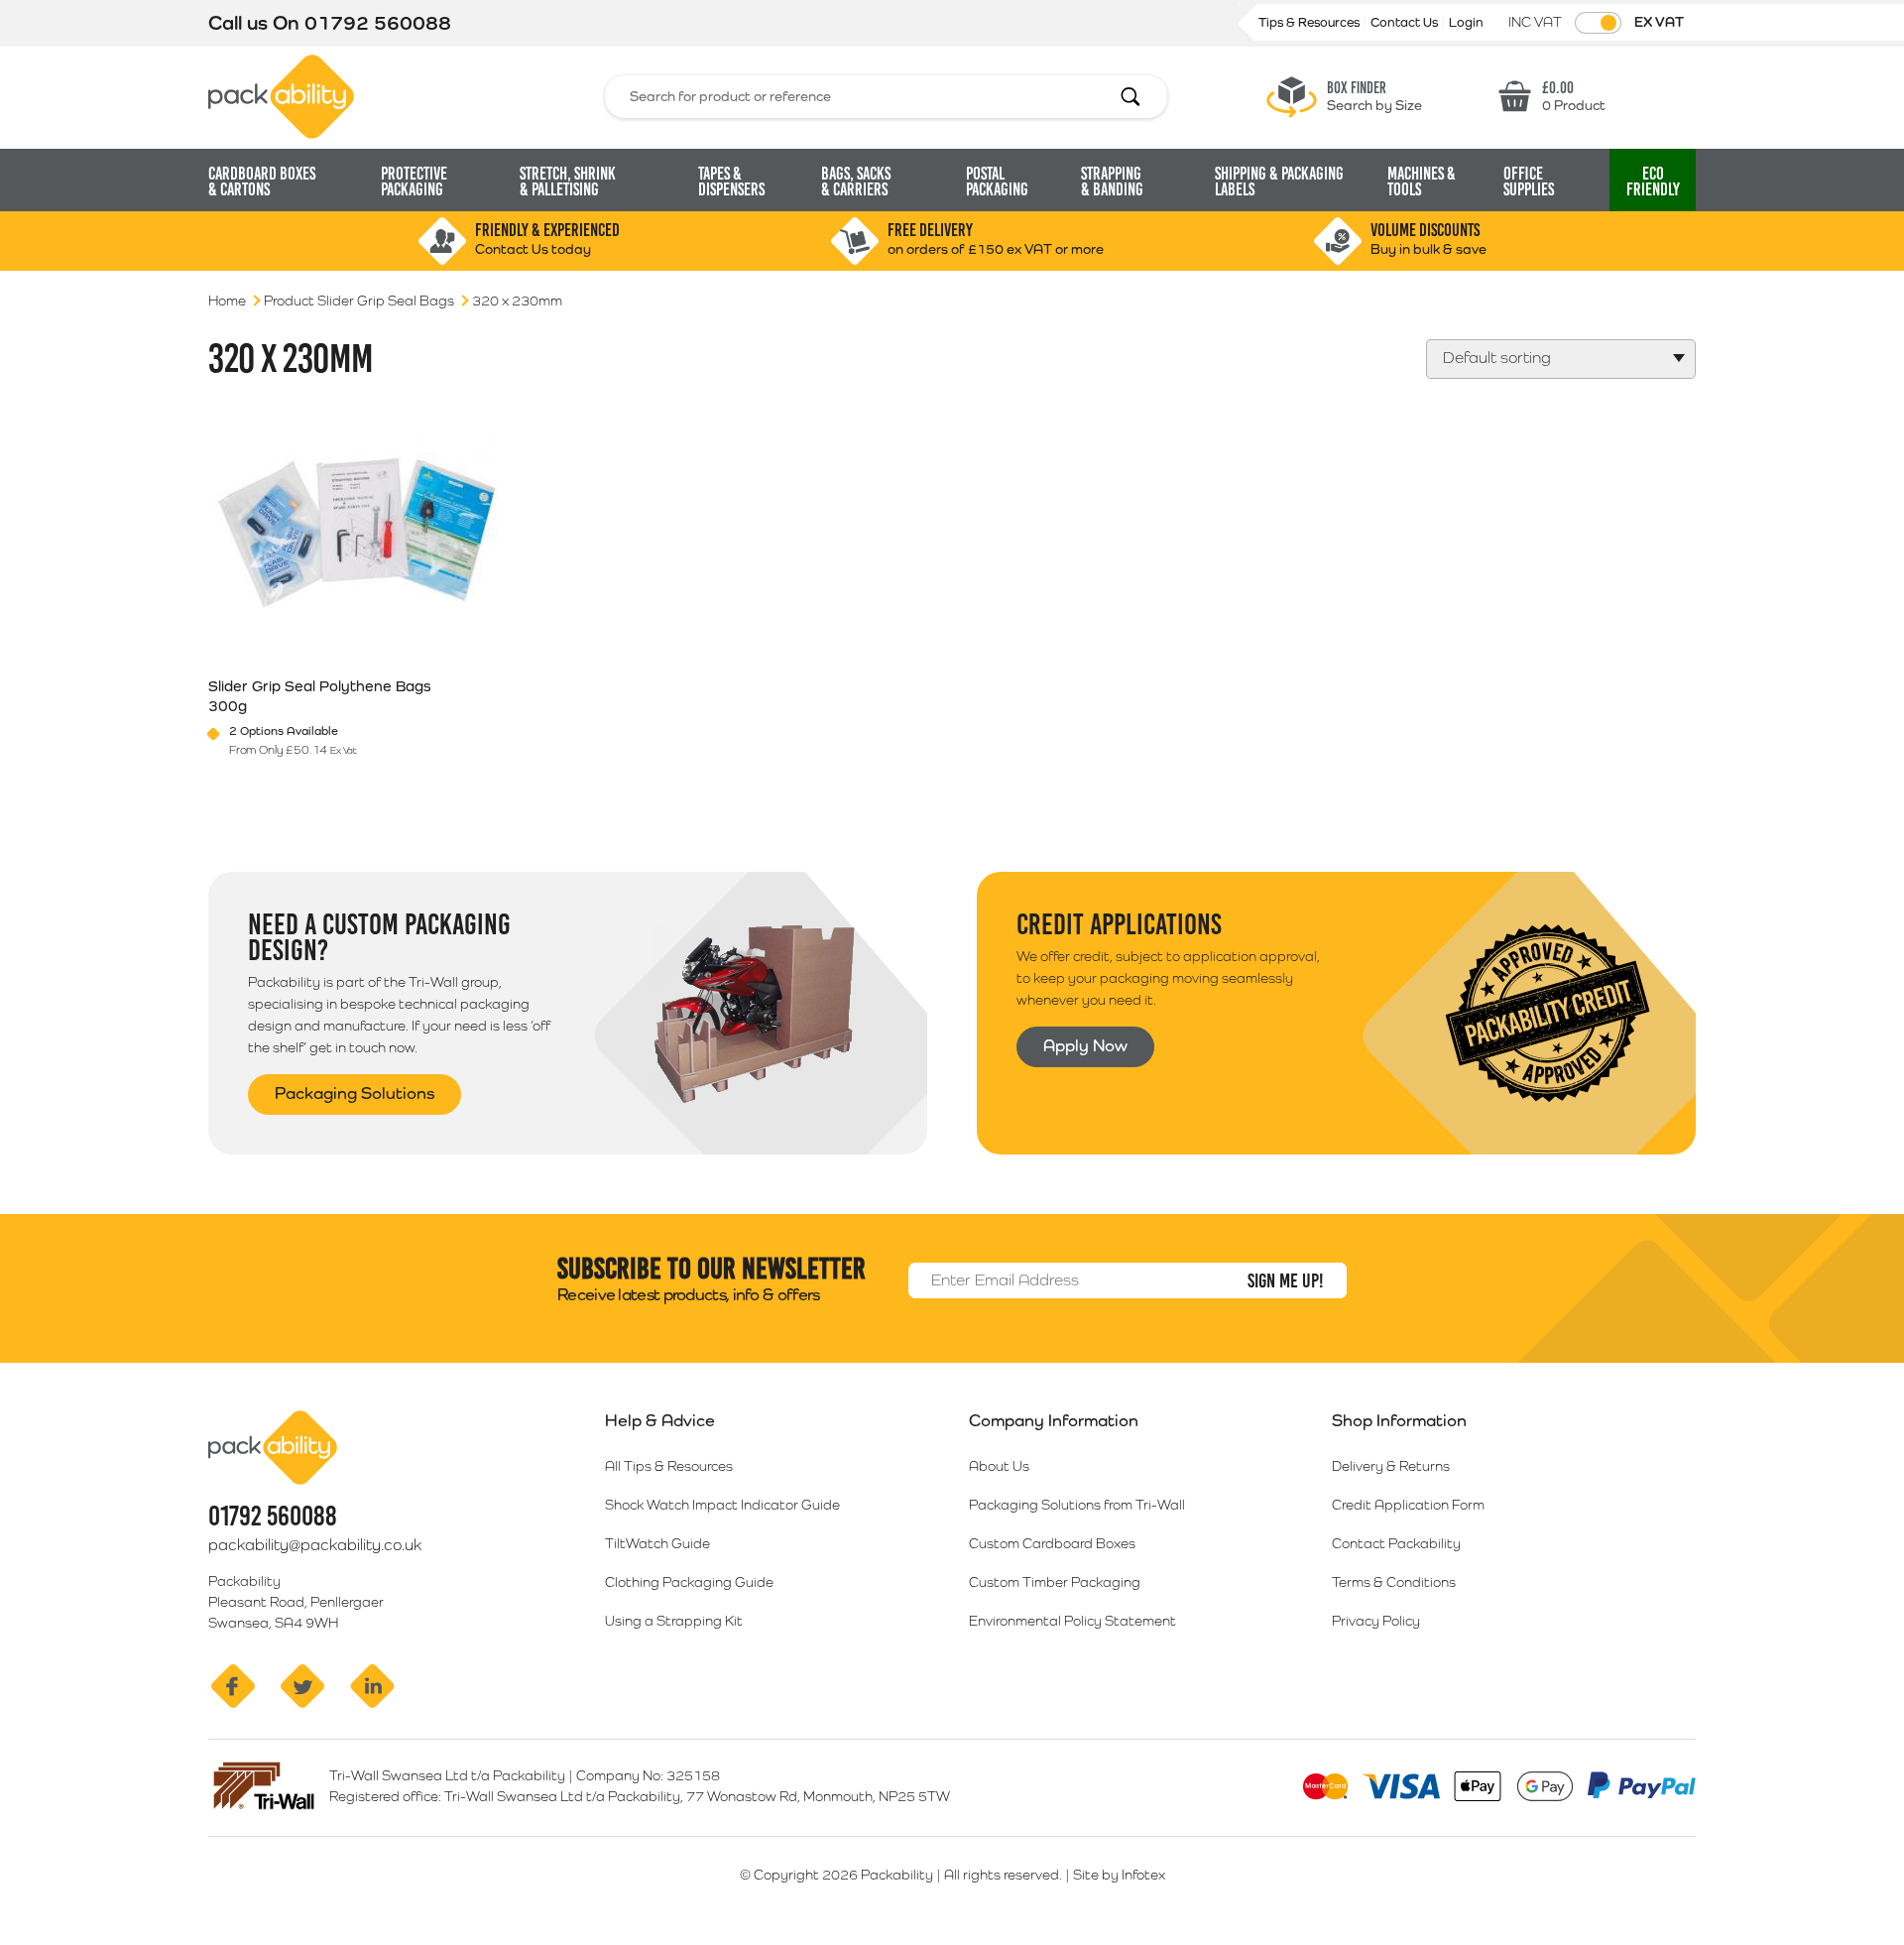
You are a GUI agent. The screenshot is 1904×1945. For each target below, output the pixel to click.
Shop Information (1399, 1420)
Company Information (1054, 1420)
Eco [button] (1653, 182)
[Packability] (281, 95)
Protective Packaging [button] (414, 182)
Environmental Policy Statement (1072, 1621)
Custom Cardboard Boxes (1052, 1543)
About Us (999, 1466)
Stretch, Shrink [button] (568, 182)
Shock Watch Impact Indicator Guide (722, 1505)
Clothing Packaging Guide (689, 1582)
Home (227, 301)
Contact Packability (1396, 1543)
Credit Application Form (1408, 1505)
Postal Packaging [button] (997, 182)
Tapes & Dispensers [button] (731, 182)
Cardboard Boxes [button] (262, 182)
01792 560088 (378, 23)
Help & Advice (660, 1420)
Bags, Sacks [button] (856, 182)
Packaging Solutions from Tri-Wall (1077, 1505)
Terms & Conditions (1394, 1582)
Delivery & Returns (1391, 1466)
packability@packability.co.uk (315, 1545)
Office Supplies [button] (1529, 182)
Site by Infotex (1119, 1875)
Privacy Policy (1376, 1621)
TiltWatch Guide (657, 1543)
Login (1466, 22)
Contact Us (1406, 22)
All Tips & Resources (669, 1466)
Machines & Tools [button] (1422, 182)
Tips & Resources (1310, 22)
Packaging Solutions (355, 1093)
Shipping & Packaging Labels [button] (1279, 182)
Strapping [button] (1112, 182)
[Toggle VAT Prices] (1598, 23)
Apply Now (1085, 1045)
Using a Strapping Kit (674, 1621)
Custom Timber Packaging (1055, 1582)
